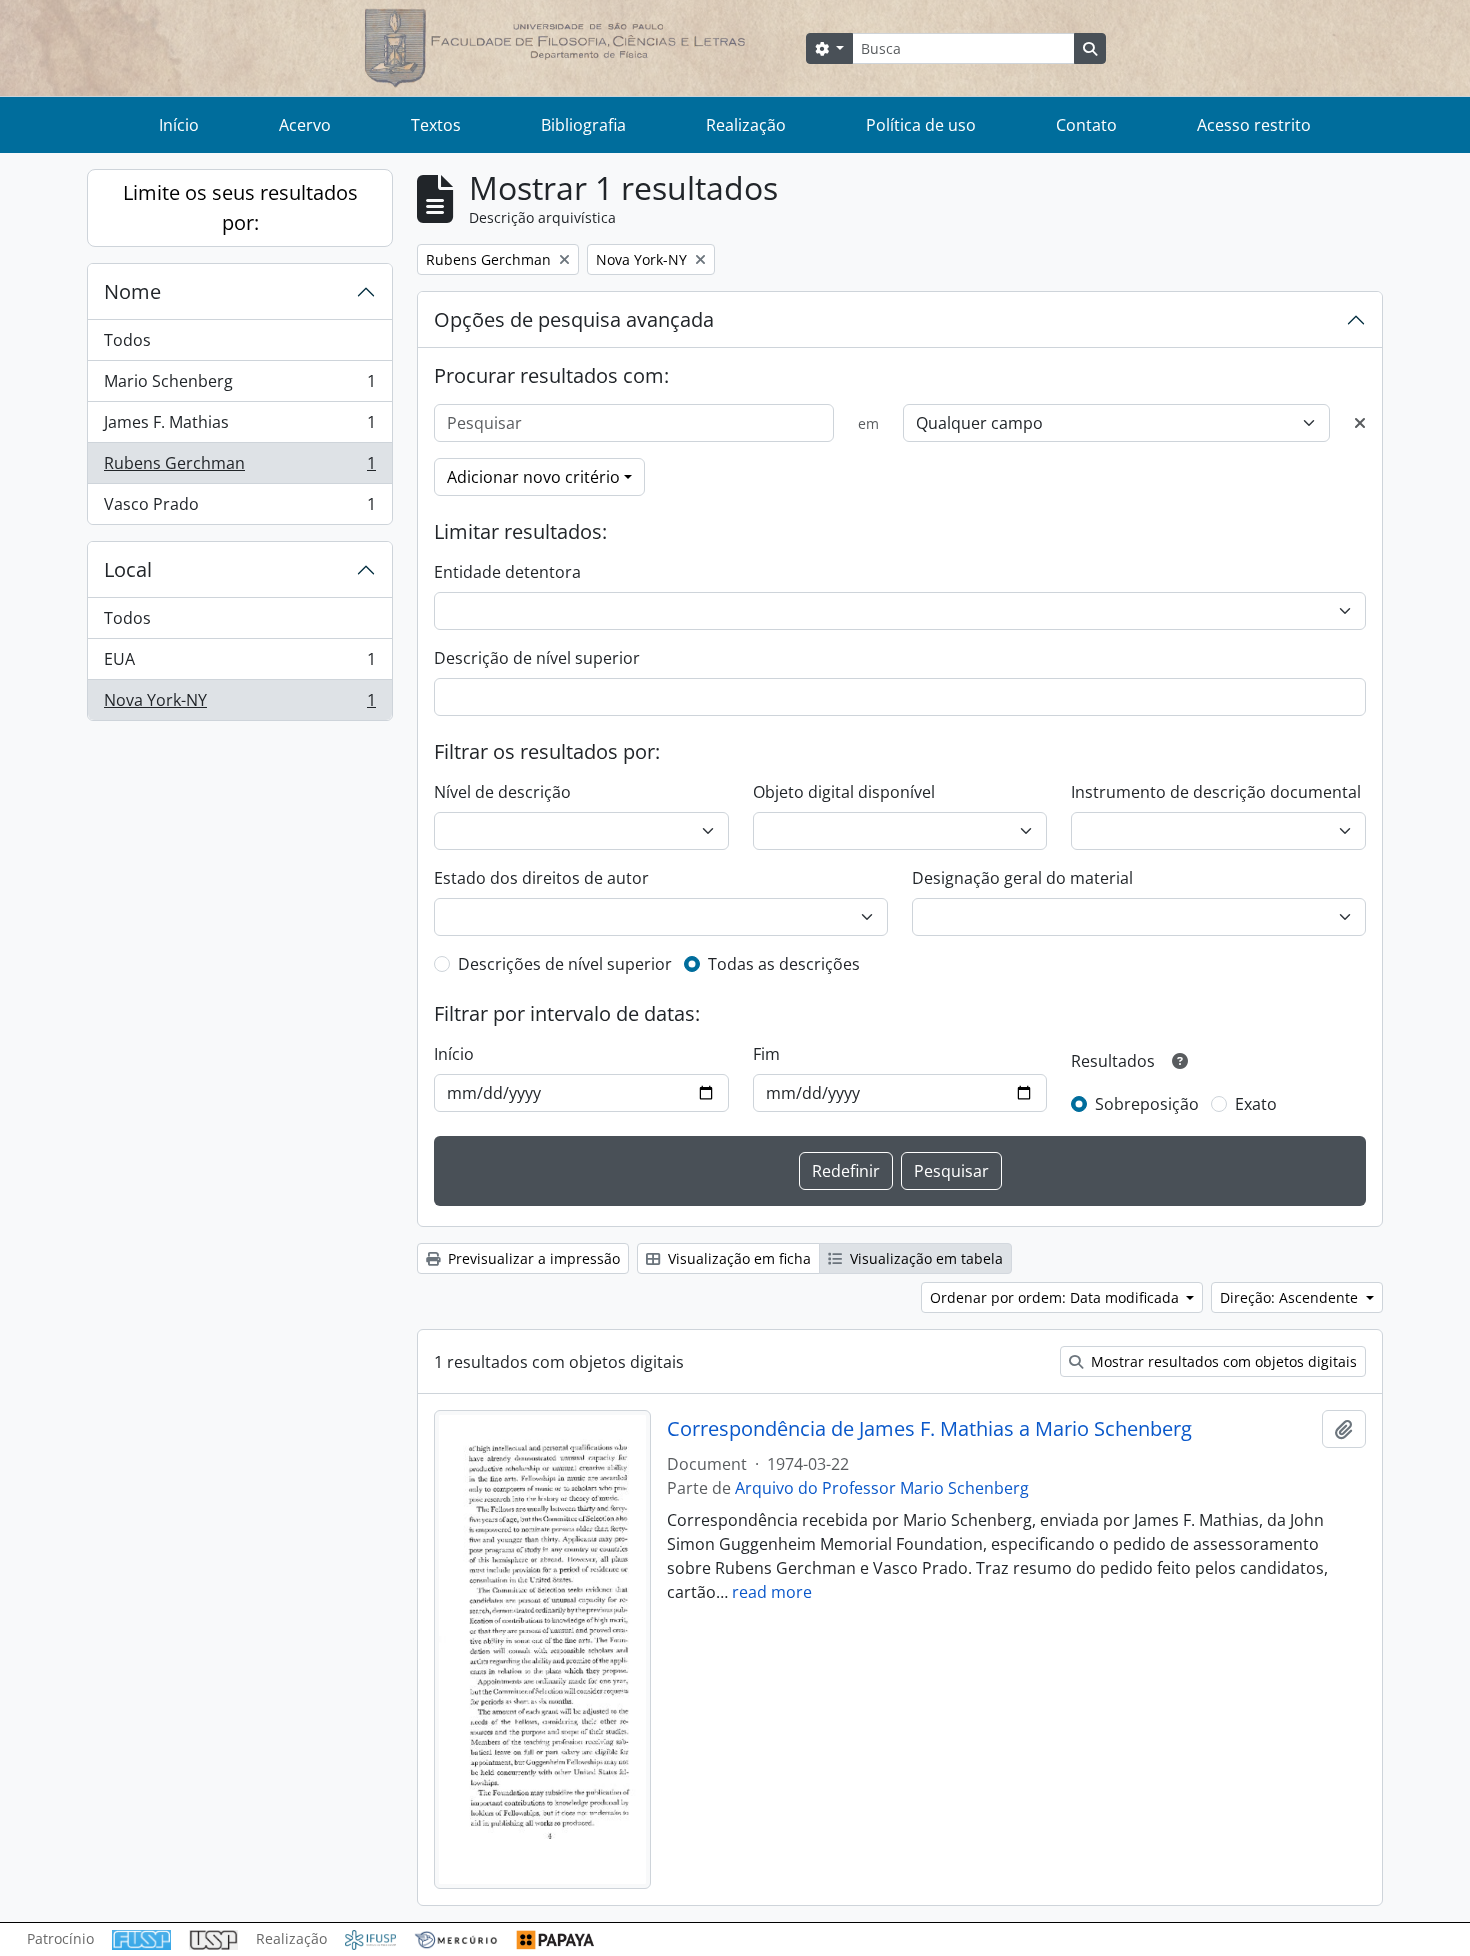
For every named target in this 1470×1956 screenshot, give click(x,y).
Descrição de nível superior (537, 658)
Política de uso (921, 125)
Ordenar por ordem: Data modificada (1056, 1297)
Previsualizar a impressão (532, 1258)
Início (179, 125)
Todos (127, 340)
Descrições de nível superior (565, 964)
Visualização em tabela (924, 1258)
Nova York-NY (239, 704)
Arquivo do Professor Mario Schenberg (882, 1488)
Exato (1256, 1104)
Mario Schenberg (239, 386)
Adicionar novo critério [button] (533, 477)
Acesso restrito (1254, 125)
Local (128, 569)
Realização (746, 125)
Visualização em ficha (737, 1258)
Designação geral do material (1022, 878)
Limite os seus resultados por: (240, 207)
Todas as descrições (784, 964)
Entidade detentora (507, 572)
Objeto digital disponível (844, 792)
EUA (239, 664)
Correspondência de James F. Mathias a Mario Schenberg (929, 1429)
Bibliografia (583, 125)
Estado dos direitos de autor (541, 878)
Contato (1086, 125)
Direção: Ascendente (1291, 1297)
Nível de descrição (502, 792)
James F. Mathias (239, 427)
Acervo (305, 125)
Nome (132, 291)
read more (772, 1592)
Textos (436, 125)
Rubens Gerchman (239, 468)
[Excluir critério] (1360, 423)
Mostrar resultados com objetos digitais (1222, 1361)
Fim (766, 1054)
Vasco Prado (239, 508)
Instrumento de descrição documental (1216, 792)
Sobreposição (1147, 1104)
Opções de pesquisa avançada (574, 319)
